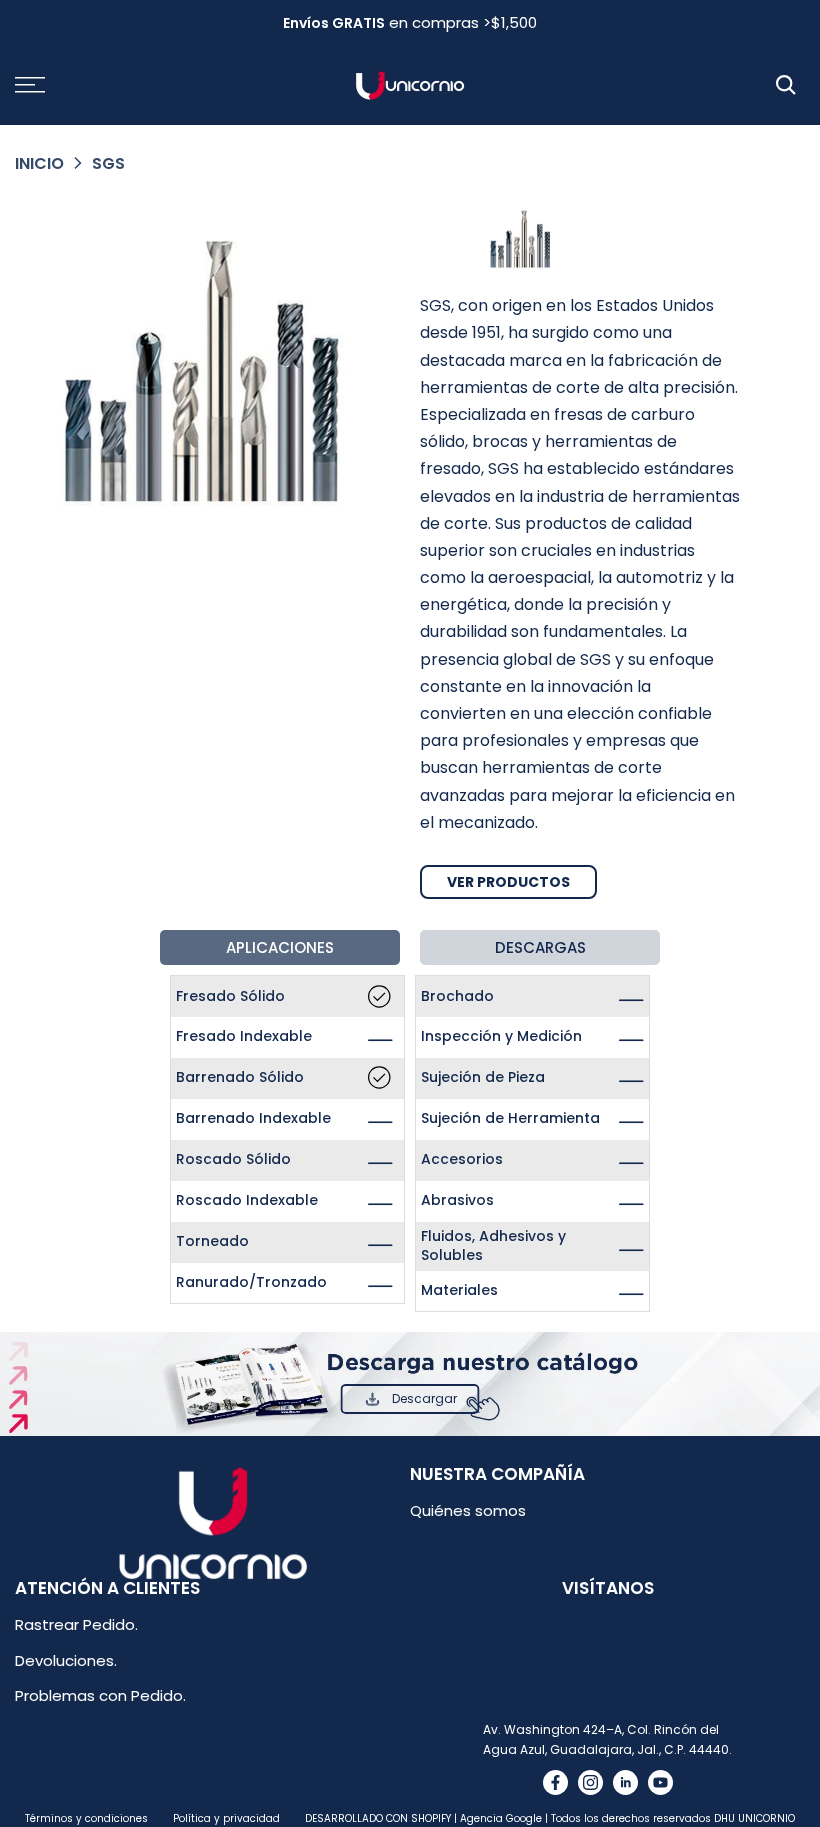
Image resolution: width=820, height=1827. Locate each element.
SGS (108, 163)
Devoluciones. (66, 1660)
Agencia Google (501, 1818)
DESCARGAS (540, 947)
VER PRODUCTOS (508, 882)
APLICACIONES (280, 947)
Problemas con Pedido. (100, 1695)
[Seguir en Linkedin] (625, 1782)
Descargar (424, 1398)
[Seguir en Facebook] (555, 1782)
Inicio (39, 163)
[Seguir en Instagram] (590, 1782)
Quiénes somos (468, 1510)
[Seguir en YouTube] (660, 1782)
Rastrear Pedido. (76, 1624)
